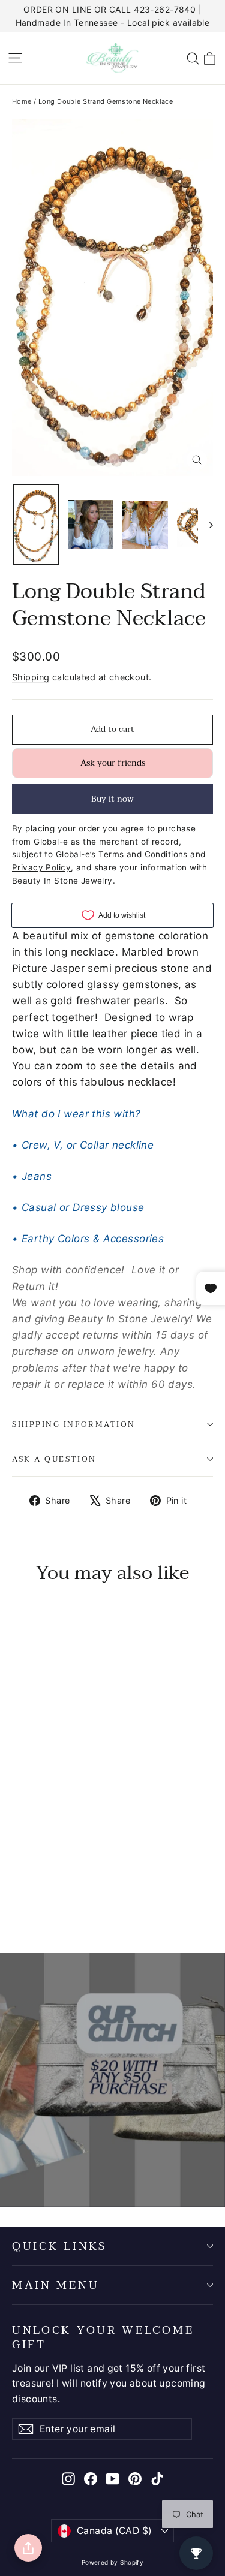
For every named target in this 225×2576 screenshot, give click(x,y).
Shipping (31, 677)
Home (22, 101)
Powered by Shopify (113, 2562)
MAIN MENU (55, 2285)
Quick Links (60, 2246)
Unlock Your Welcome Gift (103, 2336)
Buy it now (112, 799)
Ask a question (54, 1459)
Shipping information (74, 1424)
